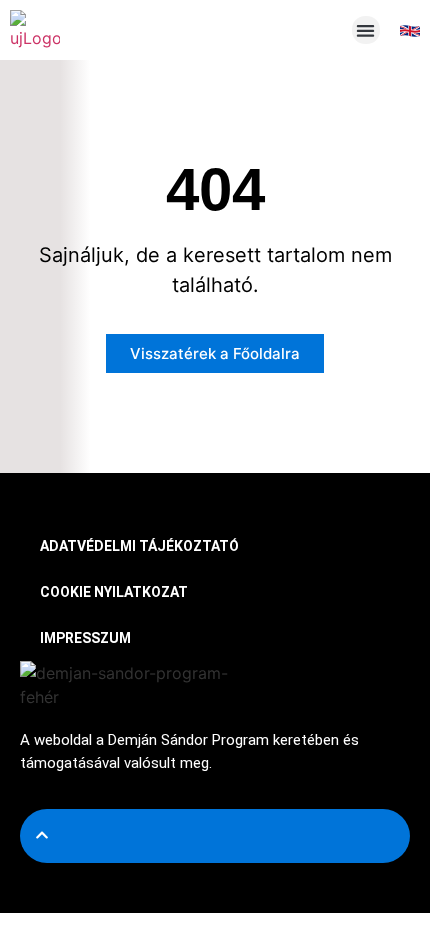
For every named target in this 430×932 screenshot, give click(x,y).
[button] (366, 30)
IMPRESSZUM (85, 638)
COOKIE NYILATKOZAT (114, 592)
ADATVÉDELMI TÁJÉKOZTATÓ (139, 546)
